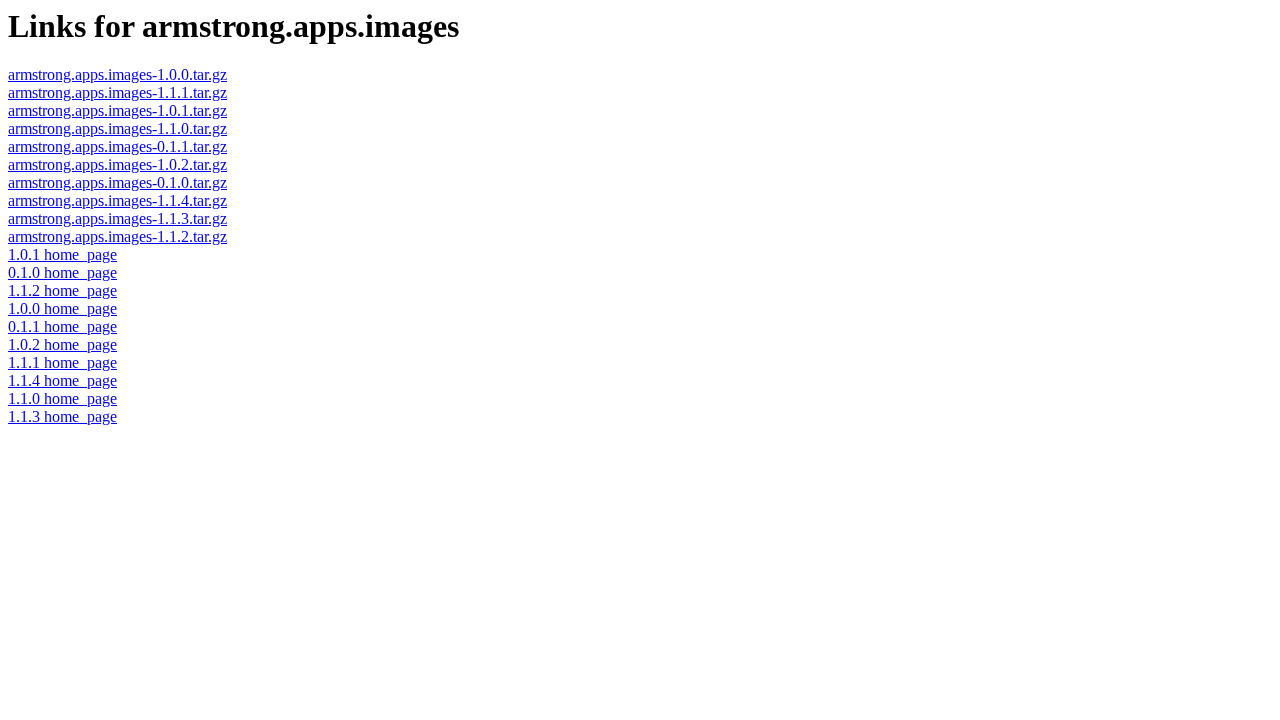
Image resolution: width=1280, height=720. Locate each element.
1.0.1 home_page (62, 254)
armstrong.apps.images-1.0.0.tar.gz (117, 74)
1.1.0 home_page (62, 398)
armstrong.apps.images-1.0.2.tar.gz (117, 164)
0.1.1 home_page (62, 326)
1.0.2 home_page (62, 344)
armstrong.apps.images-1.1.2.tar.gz (117, 236)
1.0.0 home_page (62, 308)
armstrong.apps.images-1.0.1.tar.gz (117, 110)
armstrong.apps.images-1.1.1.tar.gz (117, 92)
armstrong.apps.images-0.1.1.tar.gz (117, 146)
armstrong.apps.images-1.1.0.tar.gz (117, 128)
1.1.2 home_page (62, 290)
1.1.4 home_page (62, 380)
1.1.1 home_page (62, 362)
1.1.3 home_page (62, 416)
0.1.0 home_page (62, 272)
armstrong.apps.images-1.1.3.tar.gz (117, 218)
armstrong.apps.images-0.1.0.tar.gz (117, 182)
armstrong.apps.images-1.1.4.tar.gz (117, 200)
